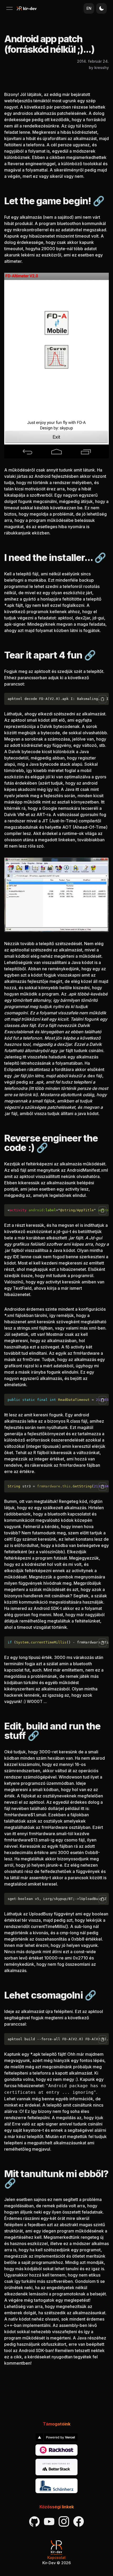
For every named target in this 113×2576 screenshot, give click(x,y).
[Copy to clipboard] (102, 699)
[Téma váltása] (101, 8)
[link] (56, 2437)
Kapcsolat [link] (56, 2558)
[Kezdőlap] (27, 8)
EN (89, 8)
